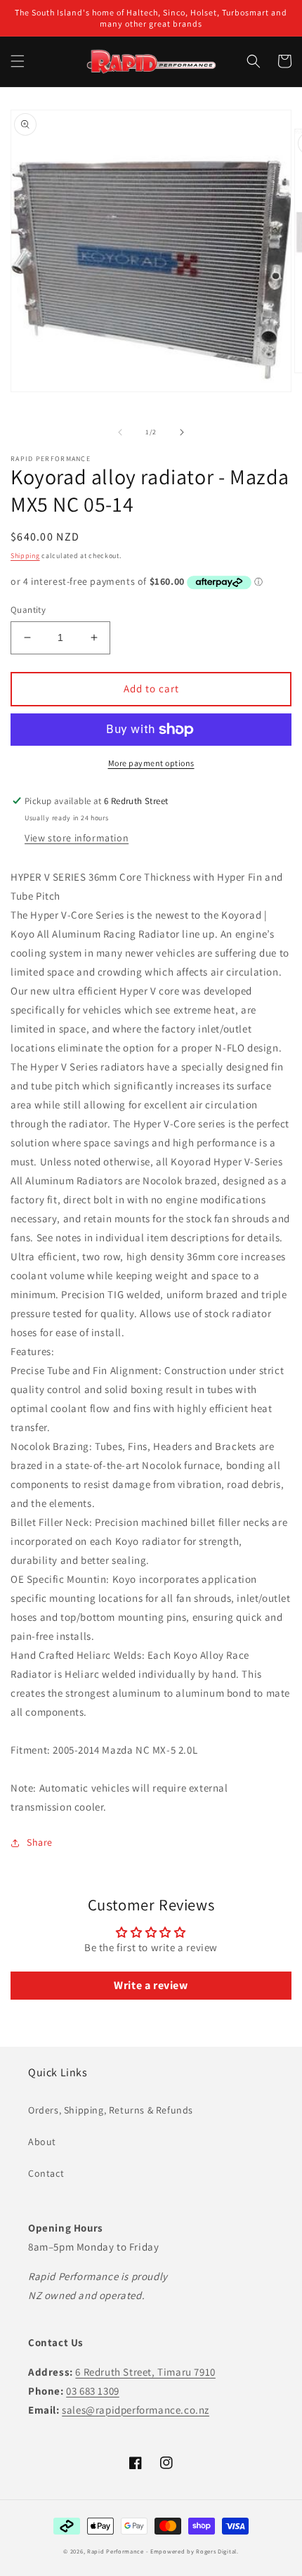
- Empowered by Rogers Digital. (192, 2551)
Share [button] (40, 1842)
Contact (46, 2173)
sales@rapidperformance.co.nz (136, 2410)
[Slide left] (120, 432)
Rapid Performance (116, 2551)
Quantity (28, 610)
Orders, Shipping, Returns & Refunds (111, 2110)
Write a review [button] (151, 1985)
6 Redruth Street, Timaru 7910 (145, 2372)
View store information (77, 838)
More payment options (151, 763)
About (42, 2142)
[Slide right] (182, 432)
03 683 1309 (93, 2391)
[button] (18, 61)
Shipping (25, 556)
